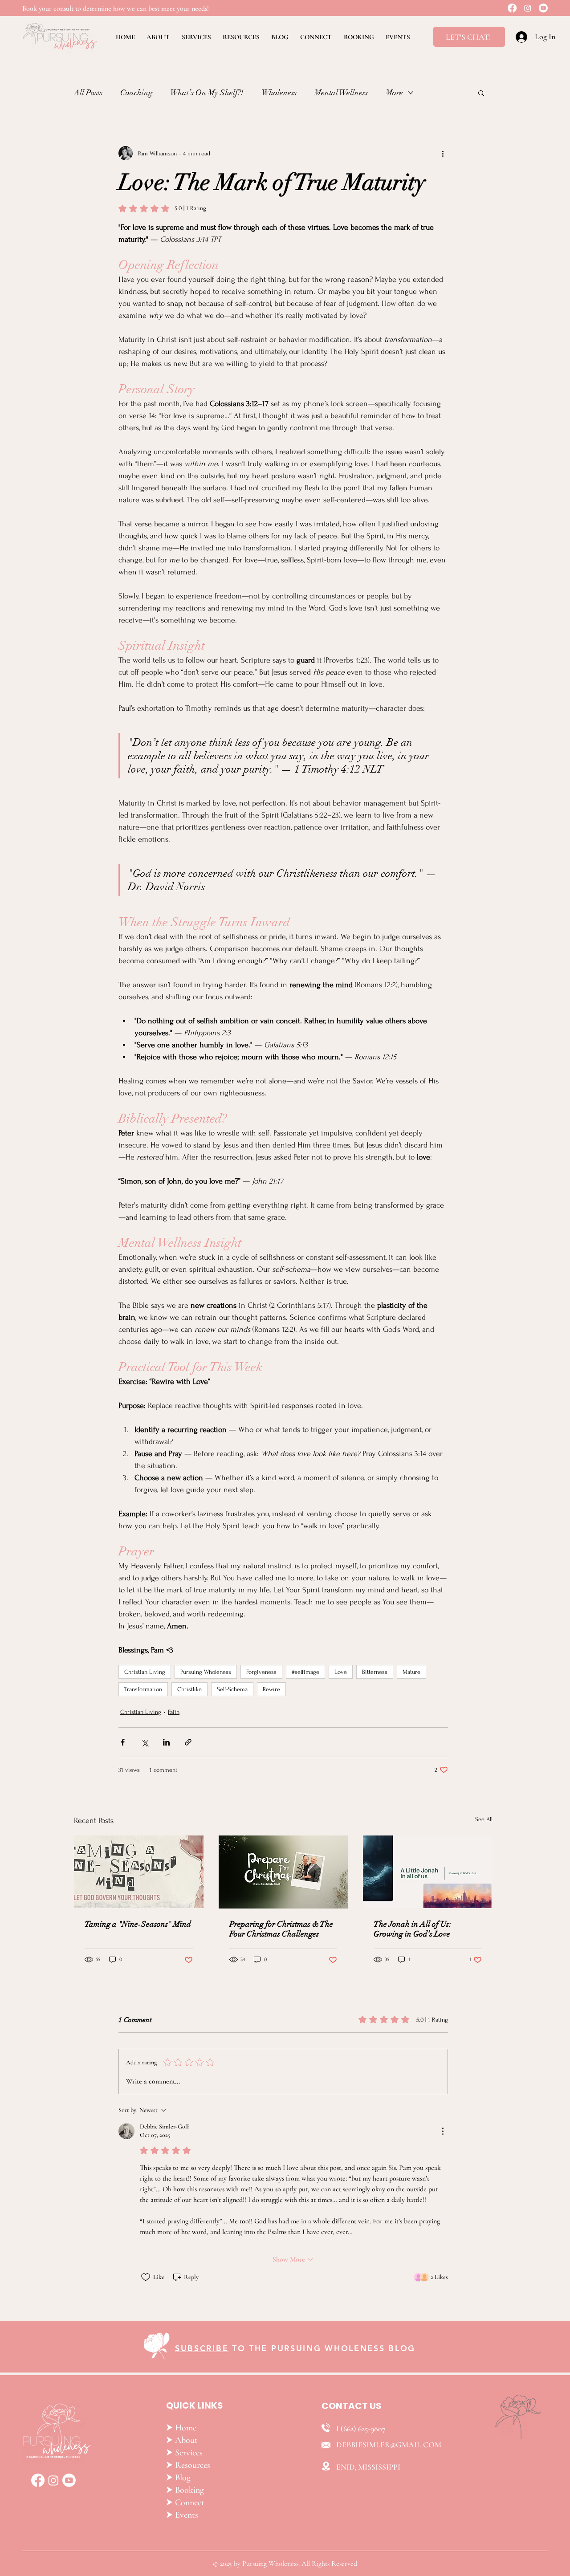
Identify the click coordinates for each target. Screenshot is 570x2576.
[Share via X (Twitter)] (145, 1742)
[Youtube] (543, 8)
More (394, 93)
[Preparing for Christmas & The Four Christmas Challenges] (283, 1872)
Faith (174, 1712)
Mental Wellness (341, 93)
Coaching (136, 93)
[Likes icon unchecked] (146, 2277)
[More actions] (443, 153)
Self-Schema (232, 1689)
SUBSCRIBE (202, 2348)
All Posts (88, 93)
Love (341, 1672)
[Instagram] (528, 8)
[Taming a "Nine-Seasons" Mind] (139, 1872)
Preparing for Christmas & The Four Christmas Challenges (281, 1929)
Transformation (143, 1689)
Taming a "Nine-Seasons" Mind (138, 1924)
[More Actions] (443, 2131)
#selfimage (305, 1672)
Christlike (189, 1689)
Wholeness (279, 93)
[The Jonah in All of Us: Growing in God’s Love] (428, 1872)
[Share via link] (188, 1742)
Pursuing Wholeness (206, 1672)
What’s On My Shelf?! (207, 93)
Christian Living (145, 1672)
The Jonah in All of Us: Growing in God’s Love (412, 1929)
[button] (481, 93)
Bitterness (375, 1672)
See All (484, 1819)
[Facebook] (512, 8)
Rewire (271, 1689)
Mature (411, 1672)
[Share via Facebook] (123, 1742)
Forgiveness (261, 1672)
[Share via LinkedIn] (166, 1742)
